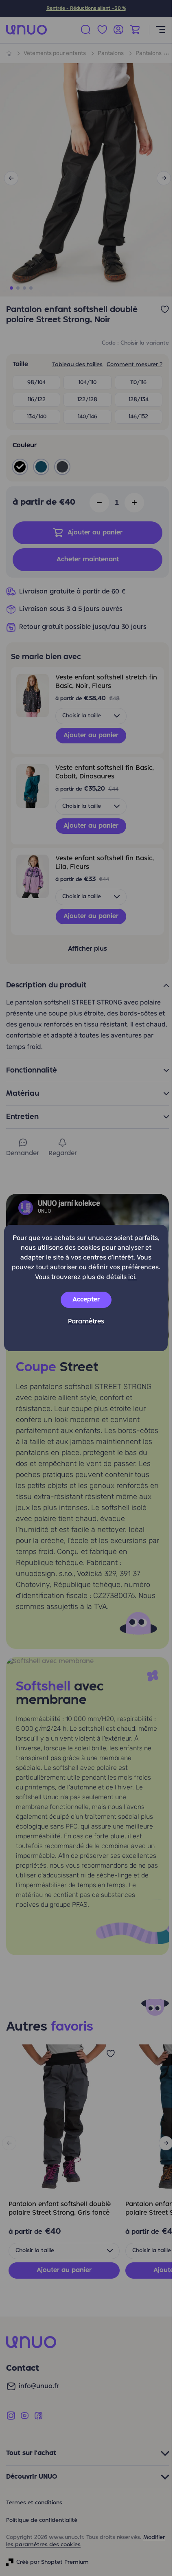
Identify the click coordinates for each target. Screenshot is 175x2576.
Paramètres (86, 1322)
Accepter (86, 1300)
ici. (132, 1277)
